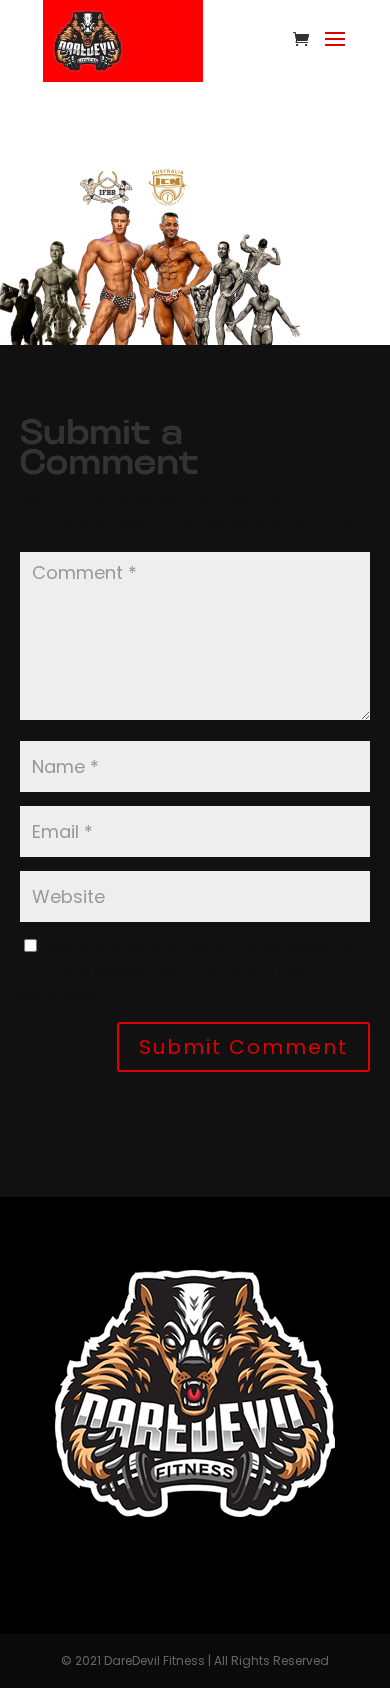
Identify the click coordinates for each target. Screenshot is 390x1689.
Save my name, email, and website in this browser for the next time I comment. (187, 971)
